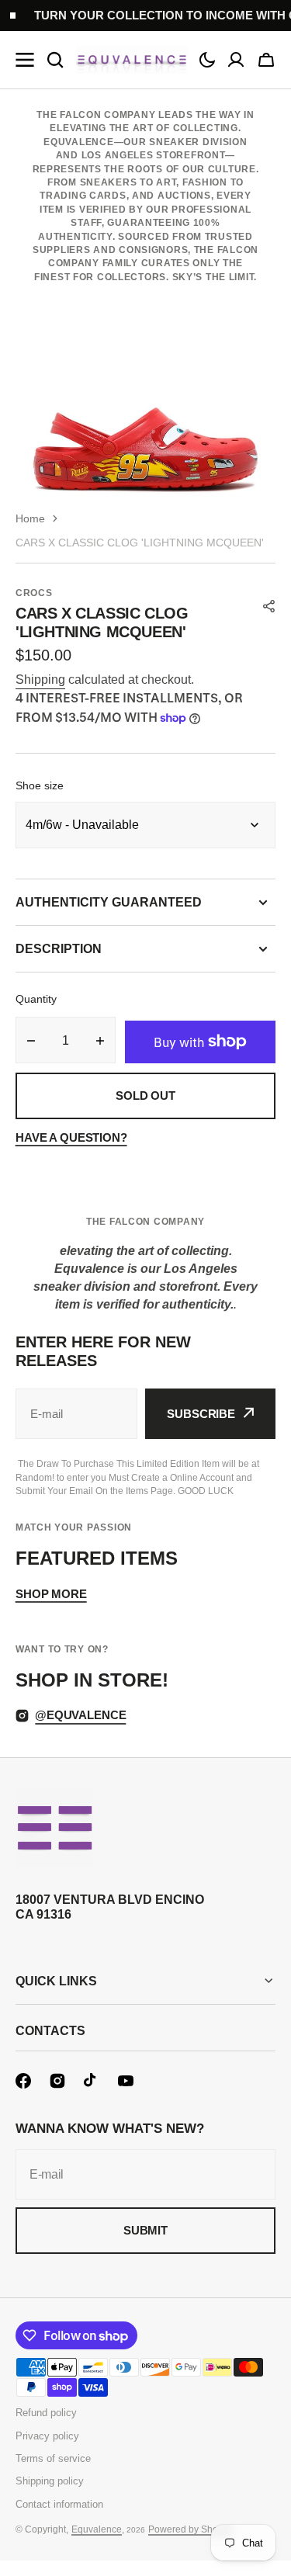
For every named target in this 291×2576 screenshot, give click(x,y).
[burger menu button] (25, 60)
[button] (207, 60)
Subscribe (201, 1414)
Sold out (145, 1096)
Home (30, 518)
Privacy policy (47, 2436)
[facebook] (23, 2081)
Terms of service (53, 2458)
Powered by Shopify (191, 2529)
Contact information (59, 2504)
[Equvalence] (132, 60)
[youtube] (126, 2081)
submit (145, 2230)
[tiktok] (92, 2081)
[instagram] (57, 2081)
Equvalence (97, 2529)
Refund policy (46, 2413)
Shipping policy (50, 2481)
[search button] (55, 60)
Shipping (40, 680)
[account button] (236, 60)
